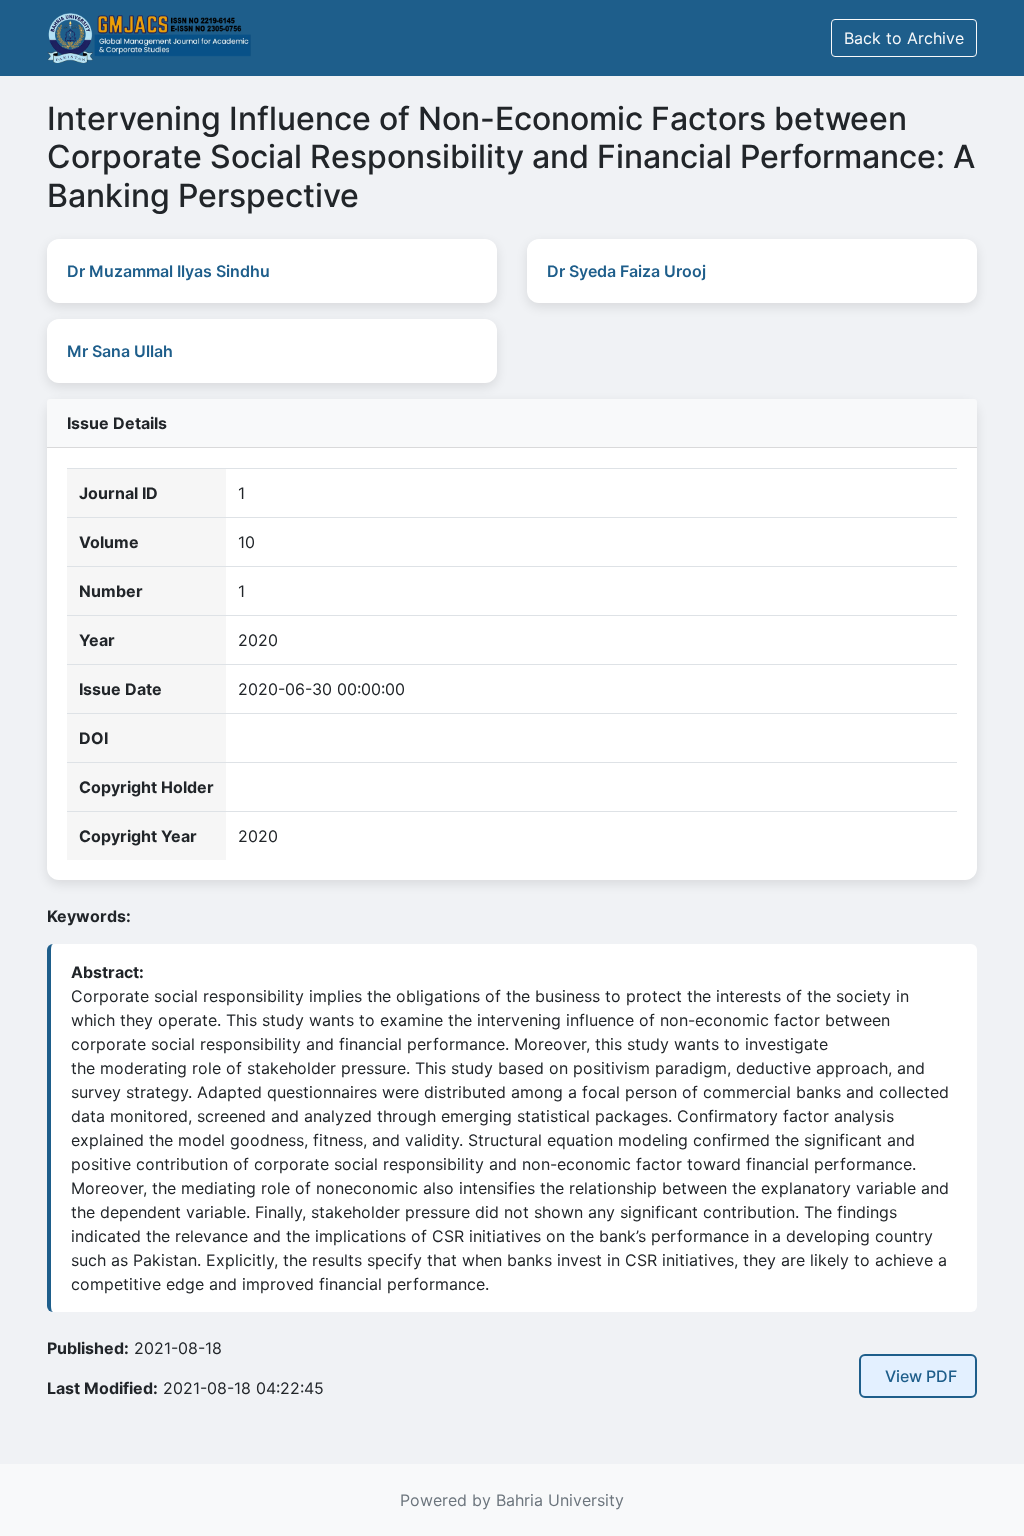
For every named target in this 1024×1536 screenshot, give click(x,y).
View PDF (921, 1376)
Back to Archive (904, 38)
